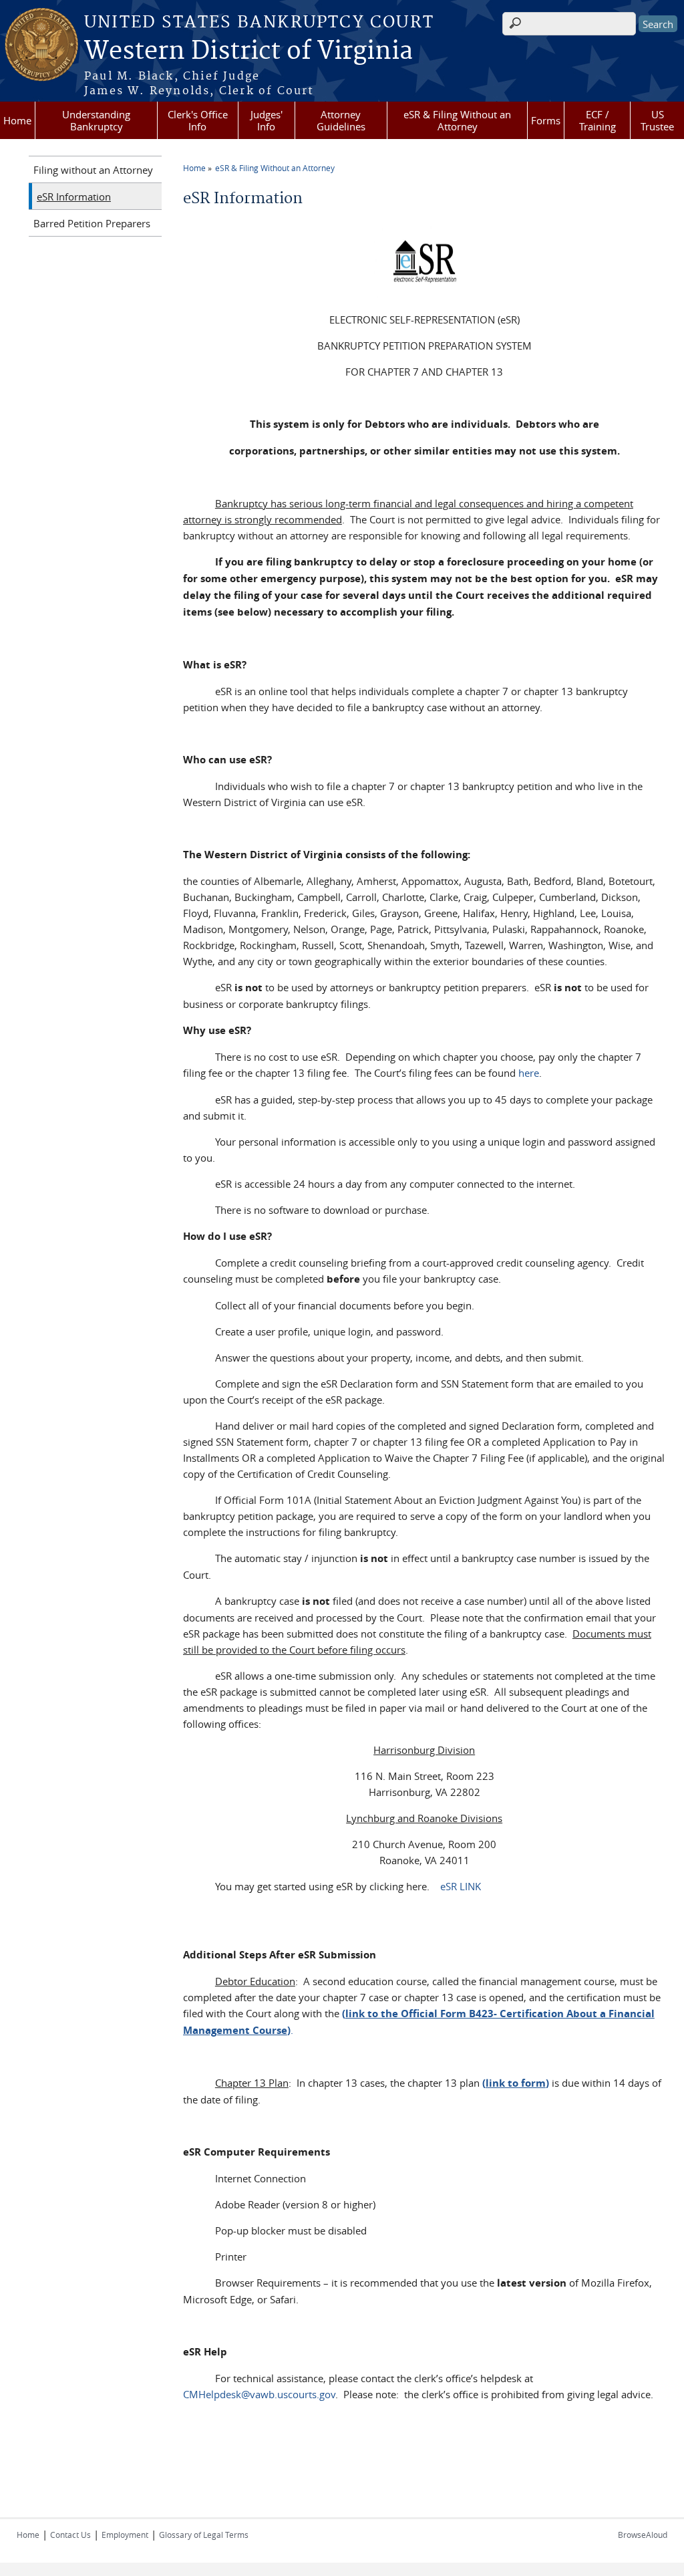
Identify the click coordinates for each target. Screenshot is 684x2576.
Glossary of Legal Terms (204, 2535)
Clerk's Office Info (198, 120)
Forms (546, 120)
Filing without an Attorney (93, 170)
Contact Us (70, 2535)
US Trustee (657, 120)
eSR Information (74, 197)
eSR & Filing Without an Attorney (457, 120)
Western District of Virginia (248, 51)
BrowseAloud (643, 2535)
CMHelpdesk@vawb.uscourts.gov (259, 2394)
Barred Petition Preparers (92, 223)
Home (17, 120)
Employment (125, 2535)
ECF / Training (597, 120)
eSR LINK (459, 1886)
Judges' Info (267, 120)
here (529, 1073)
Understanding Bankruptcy (96, 120)
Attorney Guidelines (341, 120)
